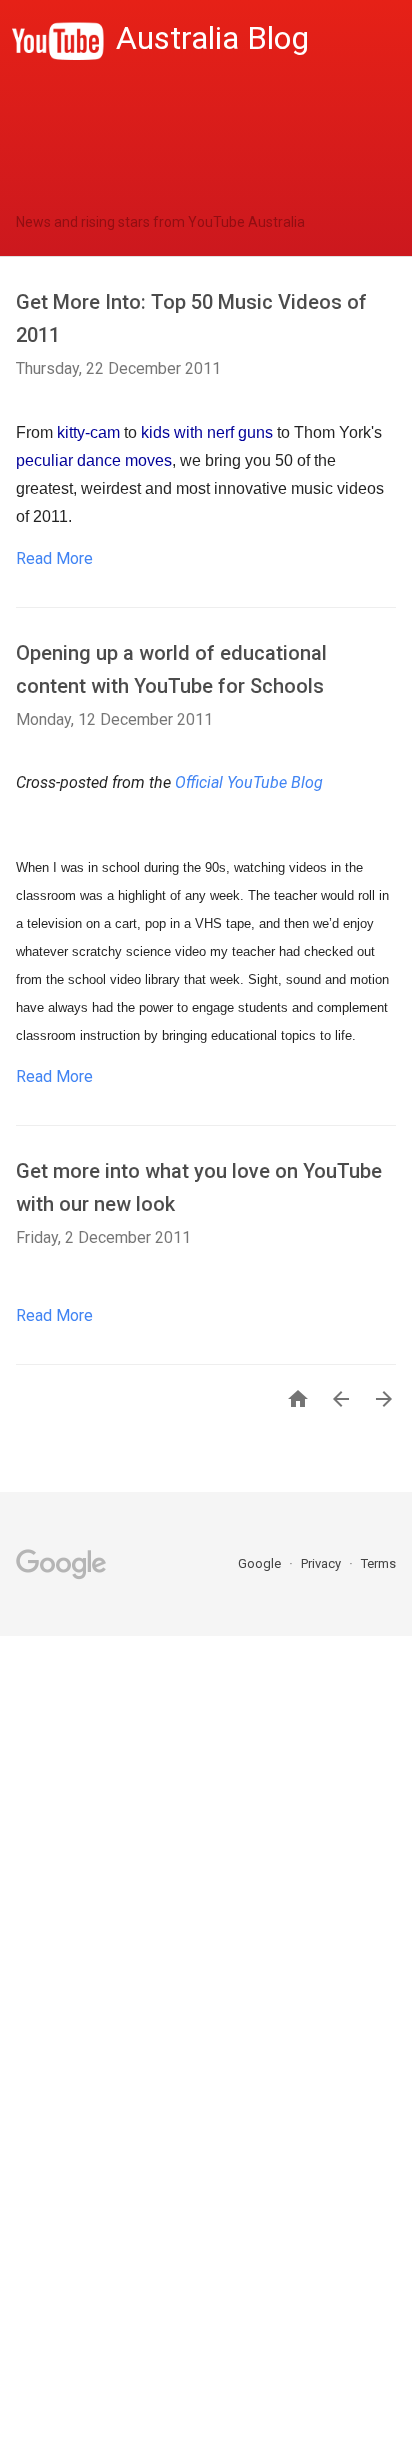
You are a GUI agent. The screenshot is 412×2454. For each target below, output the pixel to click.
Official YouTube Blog (249, 782)
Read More (54, 558)
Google (261, 1563)
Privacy (322, 1563)
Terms (378, 1563)
